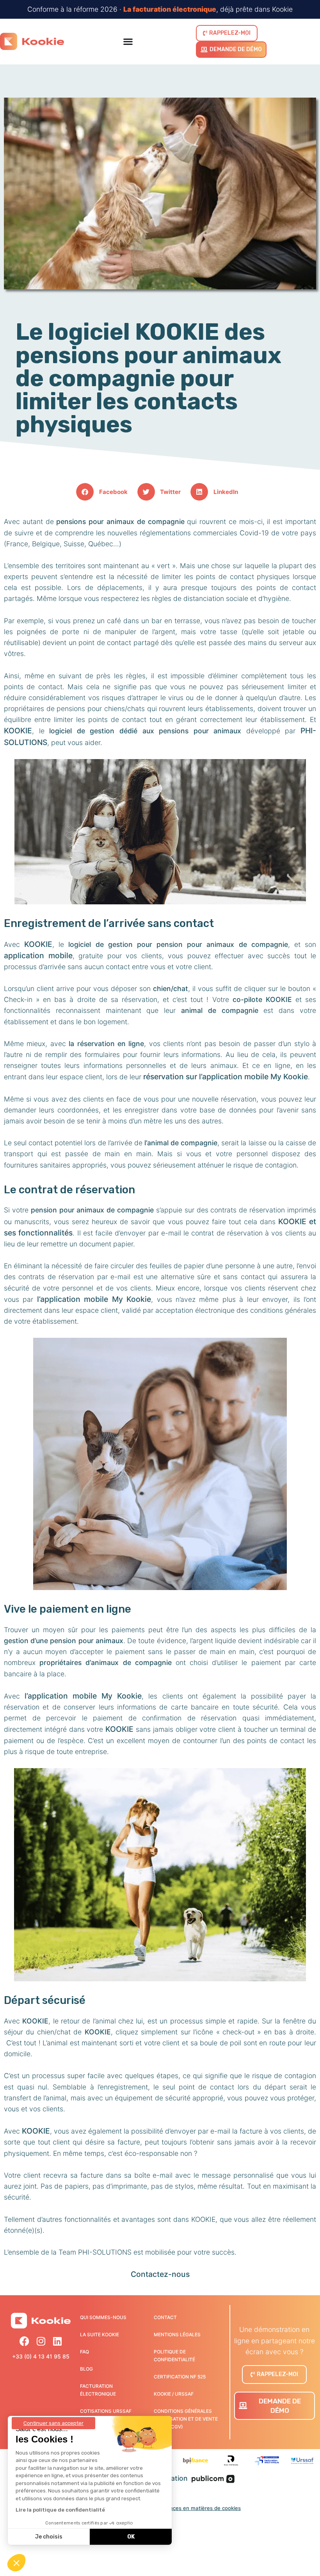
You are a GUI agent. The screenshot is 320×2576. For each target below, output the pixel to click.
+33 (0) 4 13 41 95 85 (41, 2356)
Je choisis (49, 2537)
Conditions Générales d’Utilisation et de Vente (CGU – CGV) (186, 2419)
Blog (86, 2369)
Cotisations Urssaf (106, 2411)
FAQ (84, 2352)
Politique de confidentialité (174, 2356)
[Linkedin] (57, 2341)
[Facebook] (24, 2341)
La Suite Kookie (100, 2334)
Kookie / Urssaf (174, 2394)
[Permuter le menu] (128, 41)
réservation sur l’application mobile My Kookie (226, 1077)
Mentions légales (177, 2334)
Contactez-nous (160, 2274)
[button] (105, 492)
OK (131, 2537)
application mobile (38, 956)
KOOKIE (18, 731)
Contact (165, 2317)
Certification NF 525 (180, 2377)
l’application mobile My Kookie (94, 1299)
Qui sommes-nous (103, 2317)
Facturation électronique (98, 2390)
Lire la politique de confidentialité (60, 2510)
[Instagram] (41, 2341)
